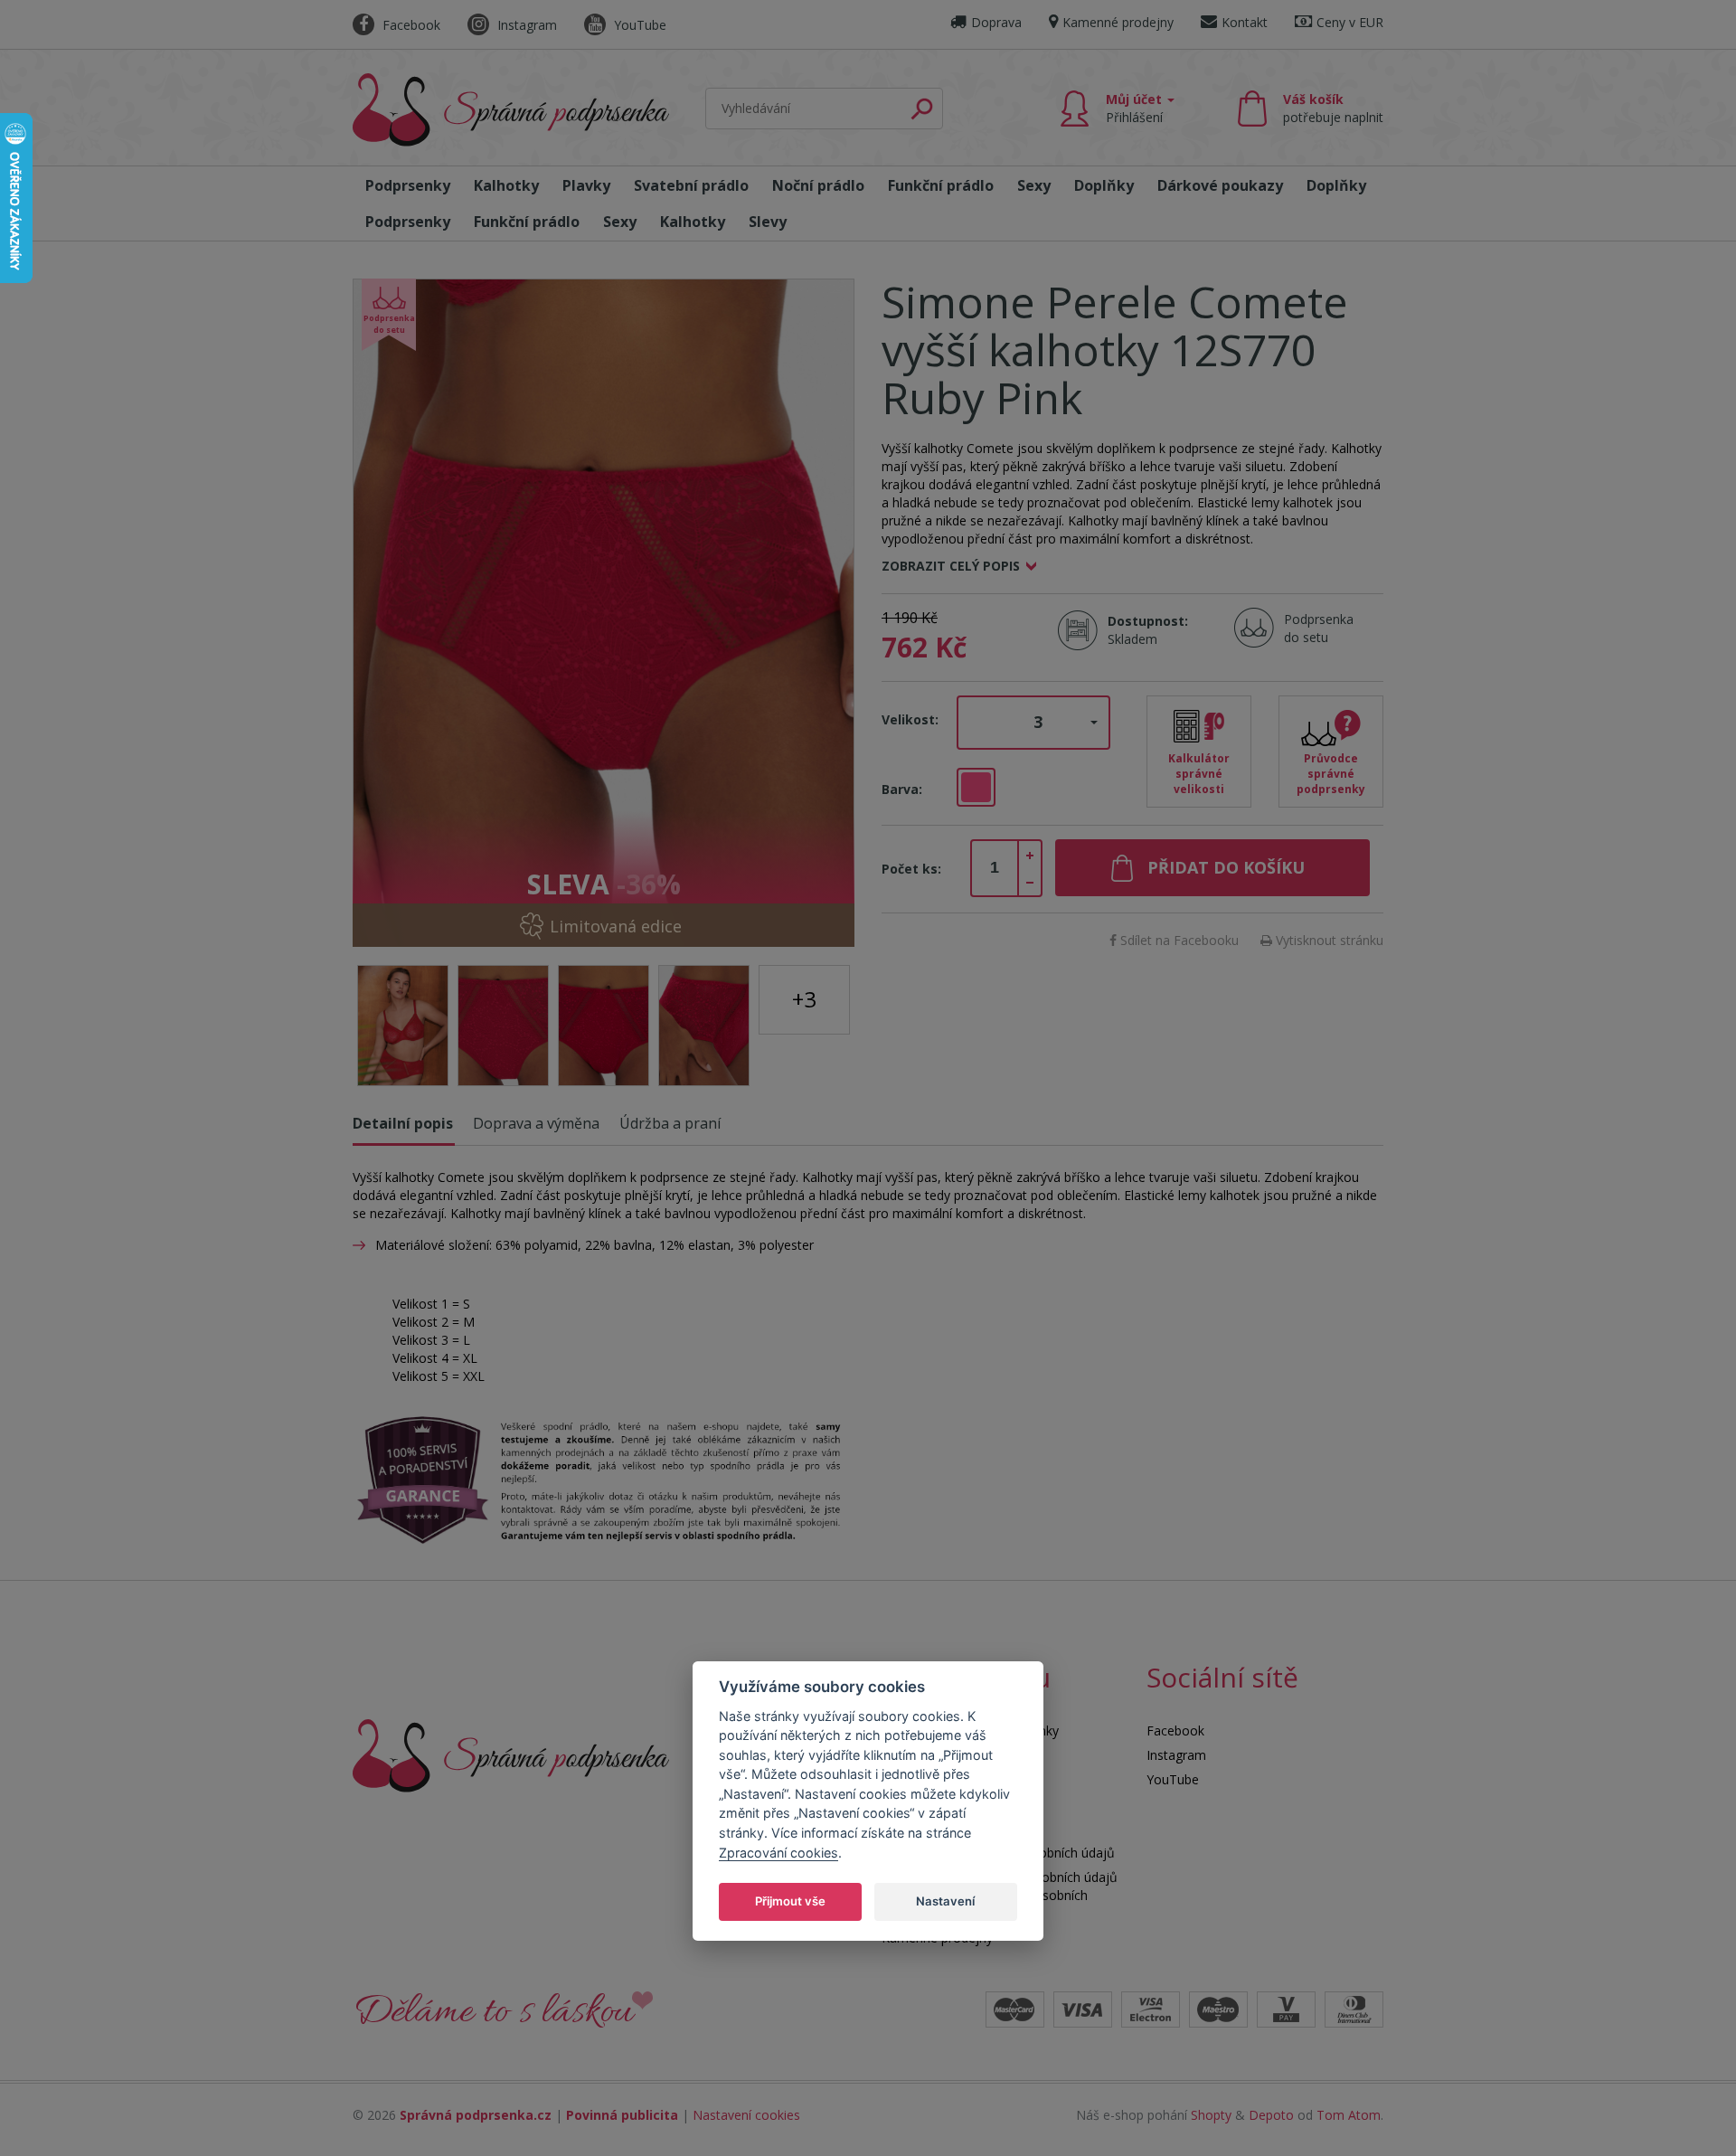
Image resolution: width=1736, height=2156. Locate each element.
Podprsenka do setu (1313, 628)
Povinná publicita (622, 2115)
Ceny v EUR (1350, 22)
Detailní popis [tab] (403, 1123)
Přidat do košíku (1226, 867)
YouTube (638, 25)
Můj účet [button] (1136, 108)
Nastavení (945, 1900)
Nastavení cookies (746, 2115)
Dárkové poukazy (1220, 185)
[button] (1033, 723)
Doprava (996, 22)
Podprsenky (408, 185)
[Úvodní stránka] (511, 110)
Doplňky (1104, 185)
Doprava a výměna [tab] (536, 1123)
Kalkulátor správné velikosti (1199, 774)
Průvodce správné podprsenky (1331, 774)
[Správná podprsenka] (511, 1754)
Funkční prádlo (941, 185)
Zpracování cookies (778, 1852)
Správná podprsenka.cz (476, 2115)
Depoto (1271, 2115)
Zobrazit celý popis (951, 566)
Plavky (586, 185)
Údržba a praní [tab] (670, 1123)
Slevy (768, 222)
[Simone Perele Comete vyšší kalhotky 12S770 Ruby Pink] (604, 613)
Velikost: (910, 719)
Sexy (1034, 185)
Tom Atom (1349, 2115)
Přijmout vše (790, 1900)
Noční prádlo (818, 185)
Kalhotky (506, 185)
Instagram (525, 25)
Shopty (1211, 2115)
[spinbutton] (995, 868)
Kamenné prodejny (1118, 22)
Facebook (410, 25)
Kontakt (1245, 22)
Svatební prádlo (691, 185)
